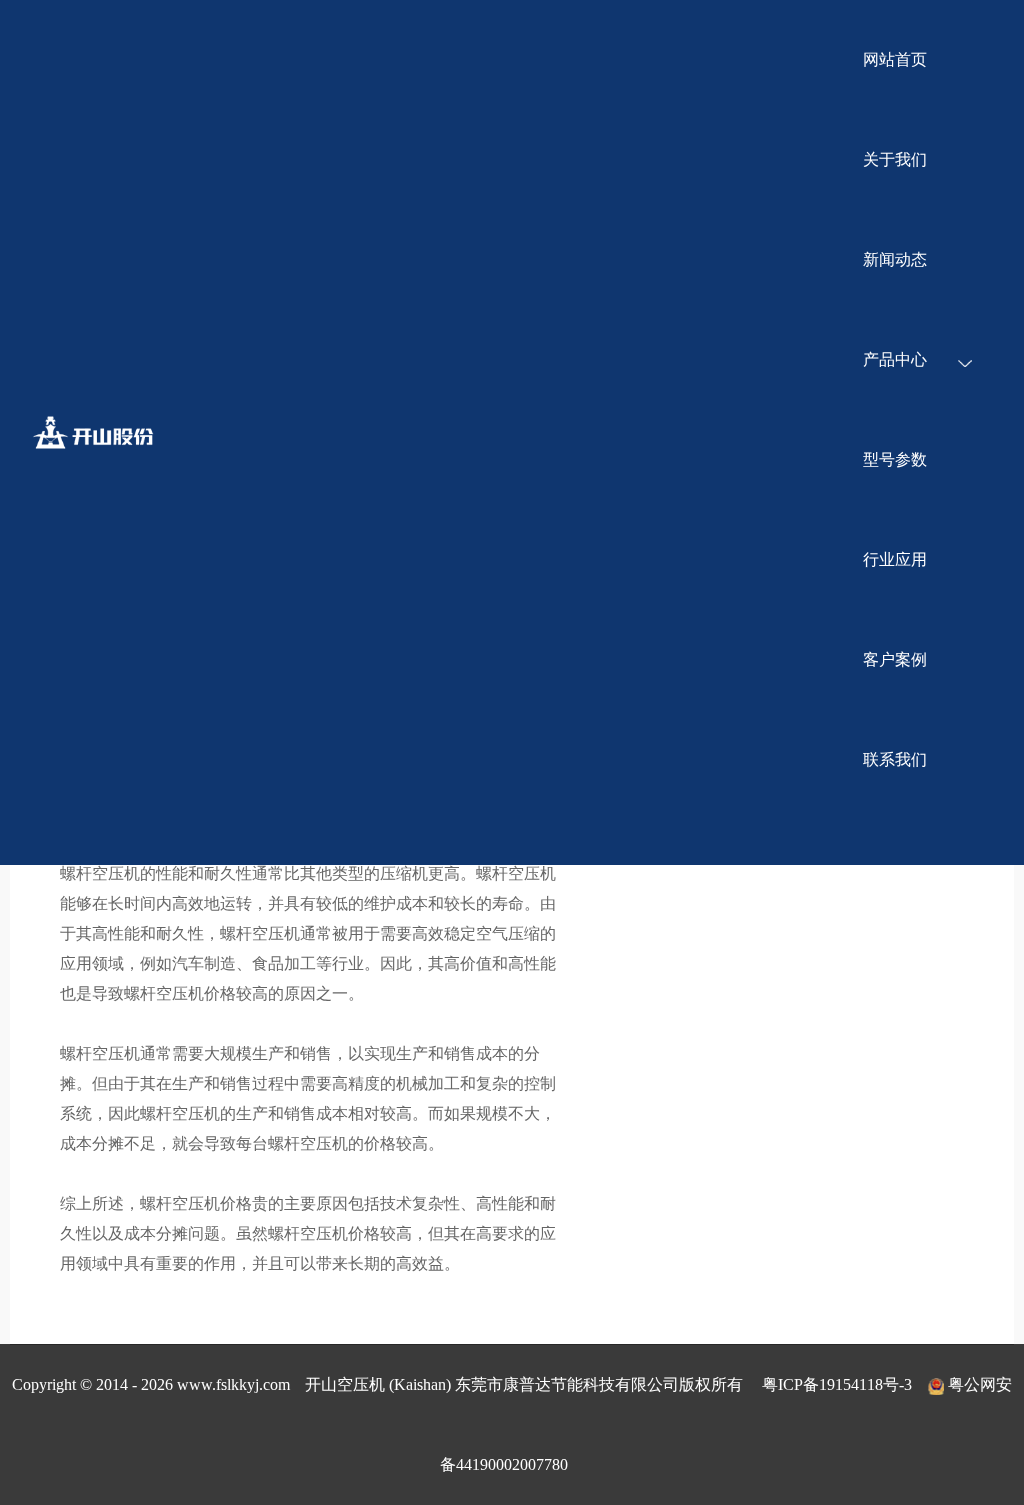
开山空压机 (106, 432)
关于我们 (895, 159)
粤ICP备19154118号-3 (837, 1384)
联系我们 (895, 759)
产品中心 (895, 359)
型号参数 (895, 459)
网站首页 (895, 59)
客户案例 (895, 659)
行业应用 (895, 559)
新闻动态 (895, 259)
